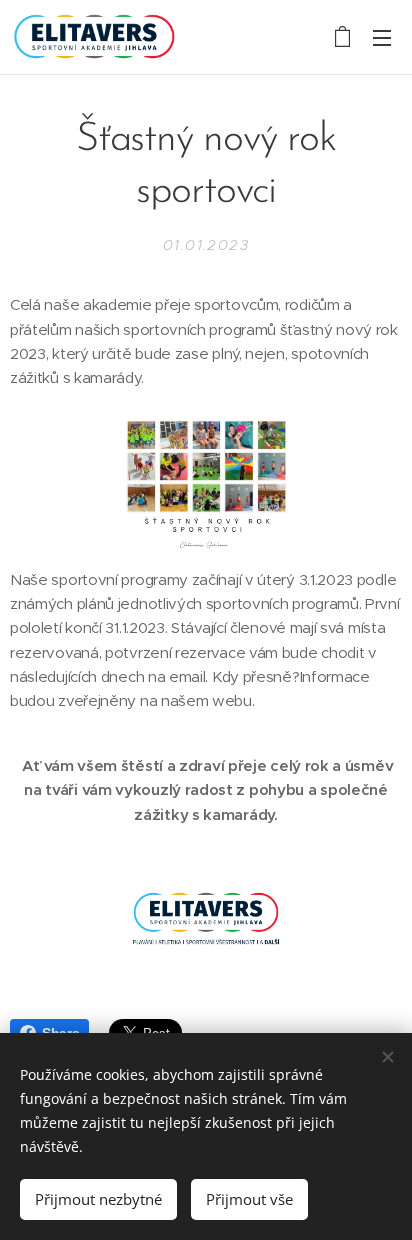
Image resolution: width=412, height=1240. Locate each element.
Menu (382, 37)
